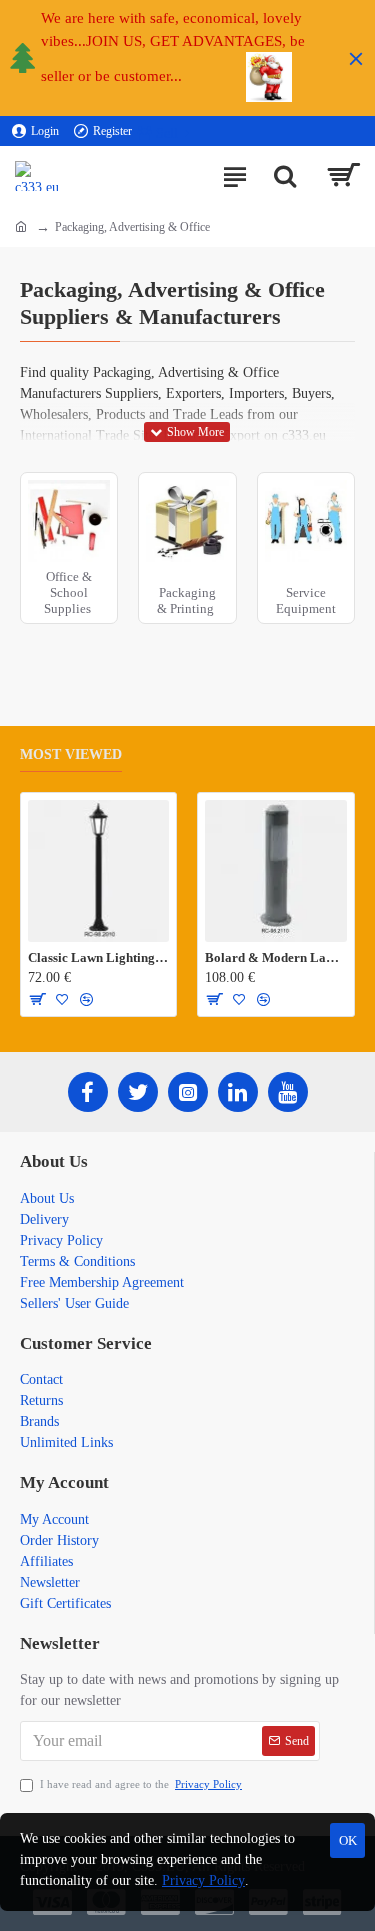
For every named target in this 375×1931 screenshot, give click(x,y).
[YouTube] (288, 1092)
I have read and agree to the (141, 1784)
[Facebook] (88, 1092)
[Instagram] (188, 1092)
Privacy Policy (203, 1880)
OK (348, 1840)
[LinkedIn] (238, 1092)
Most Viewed (71, 754)
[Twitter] (138, 1092)
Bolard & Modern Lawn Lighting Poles (275, 957)
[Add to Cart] (36, 999)
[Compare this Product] (86, 999)
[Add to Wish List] (62, 999)
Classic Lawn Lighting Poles (98, 957)
